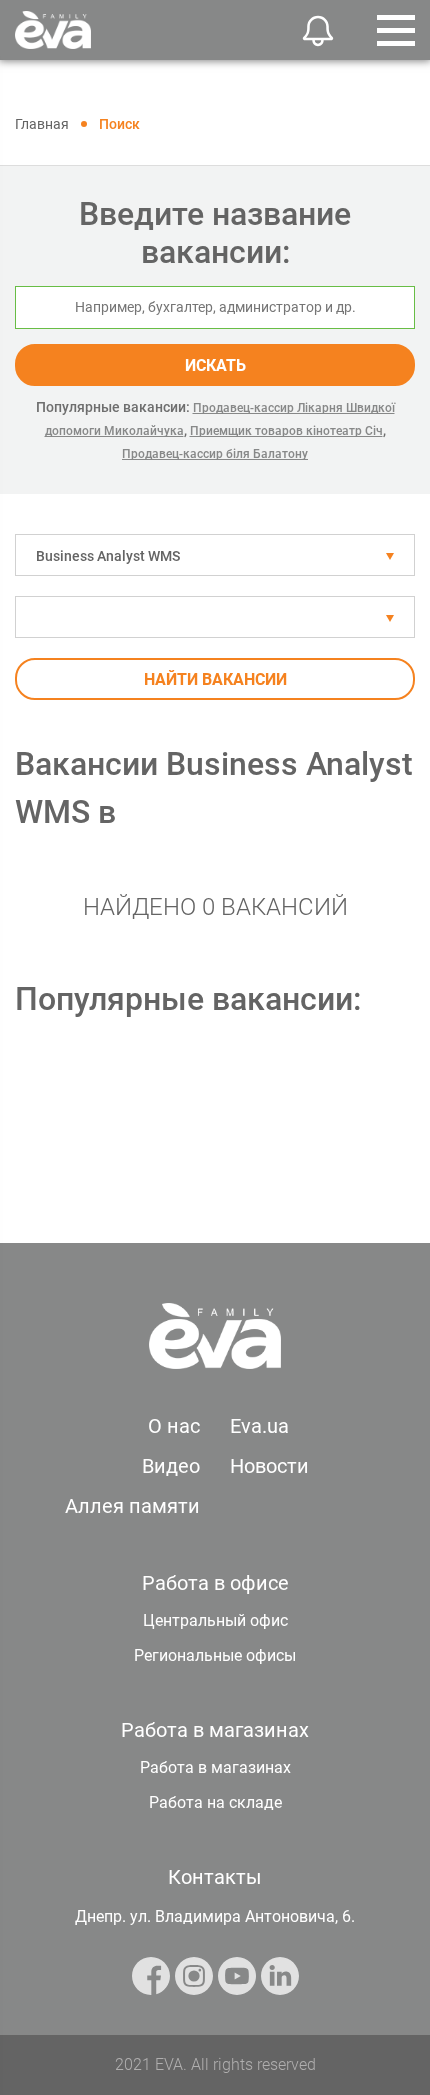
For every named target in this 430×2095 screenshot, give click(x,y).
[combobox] (215, 555)
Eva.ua (259, 1426)
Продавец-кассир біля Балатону (215, 454)
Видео (171, 1466)
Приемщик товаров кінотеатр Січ (286, 431)
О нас (174, 1426)
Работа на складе (215, 1802)
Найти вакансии (215, 679)
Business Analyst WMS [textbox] (108, 556)
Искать (215, 365)
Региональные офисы (215, 1655)
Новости (269, 1466)
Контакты (215, 1877)
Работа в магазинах (215, 1767)
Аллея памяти (132, 1506)
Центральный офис (215, 1620)
